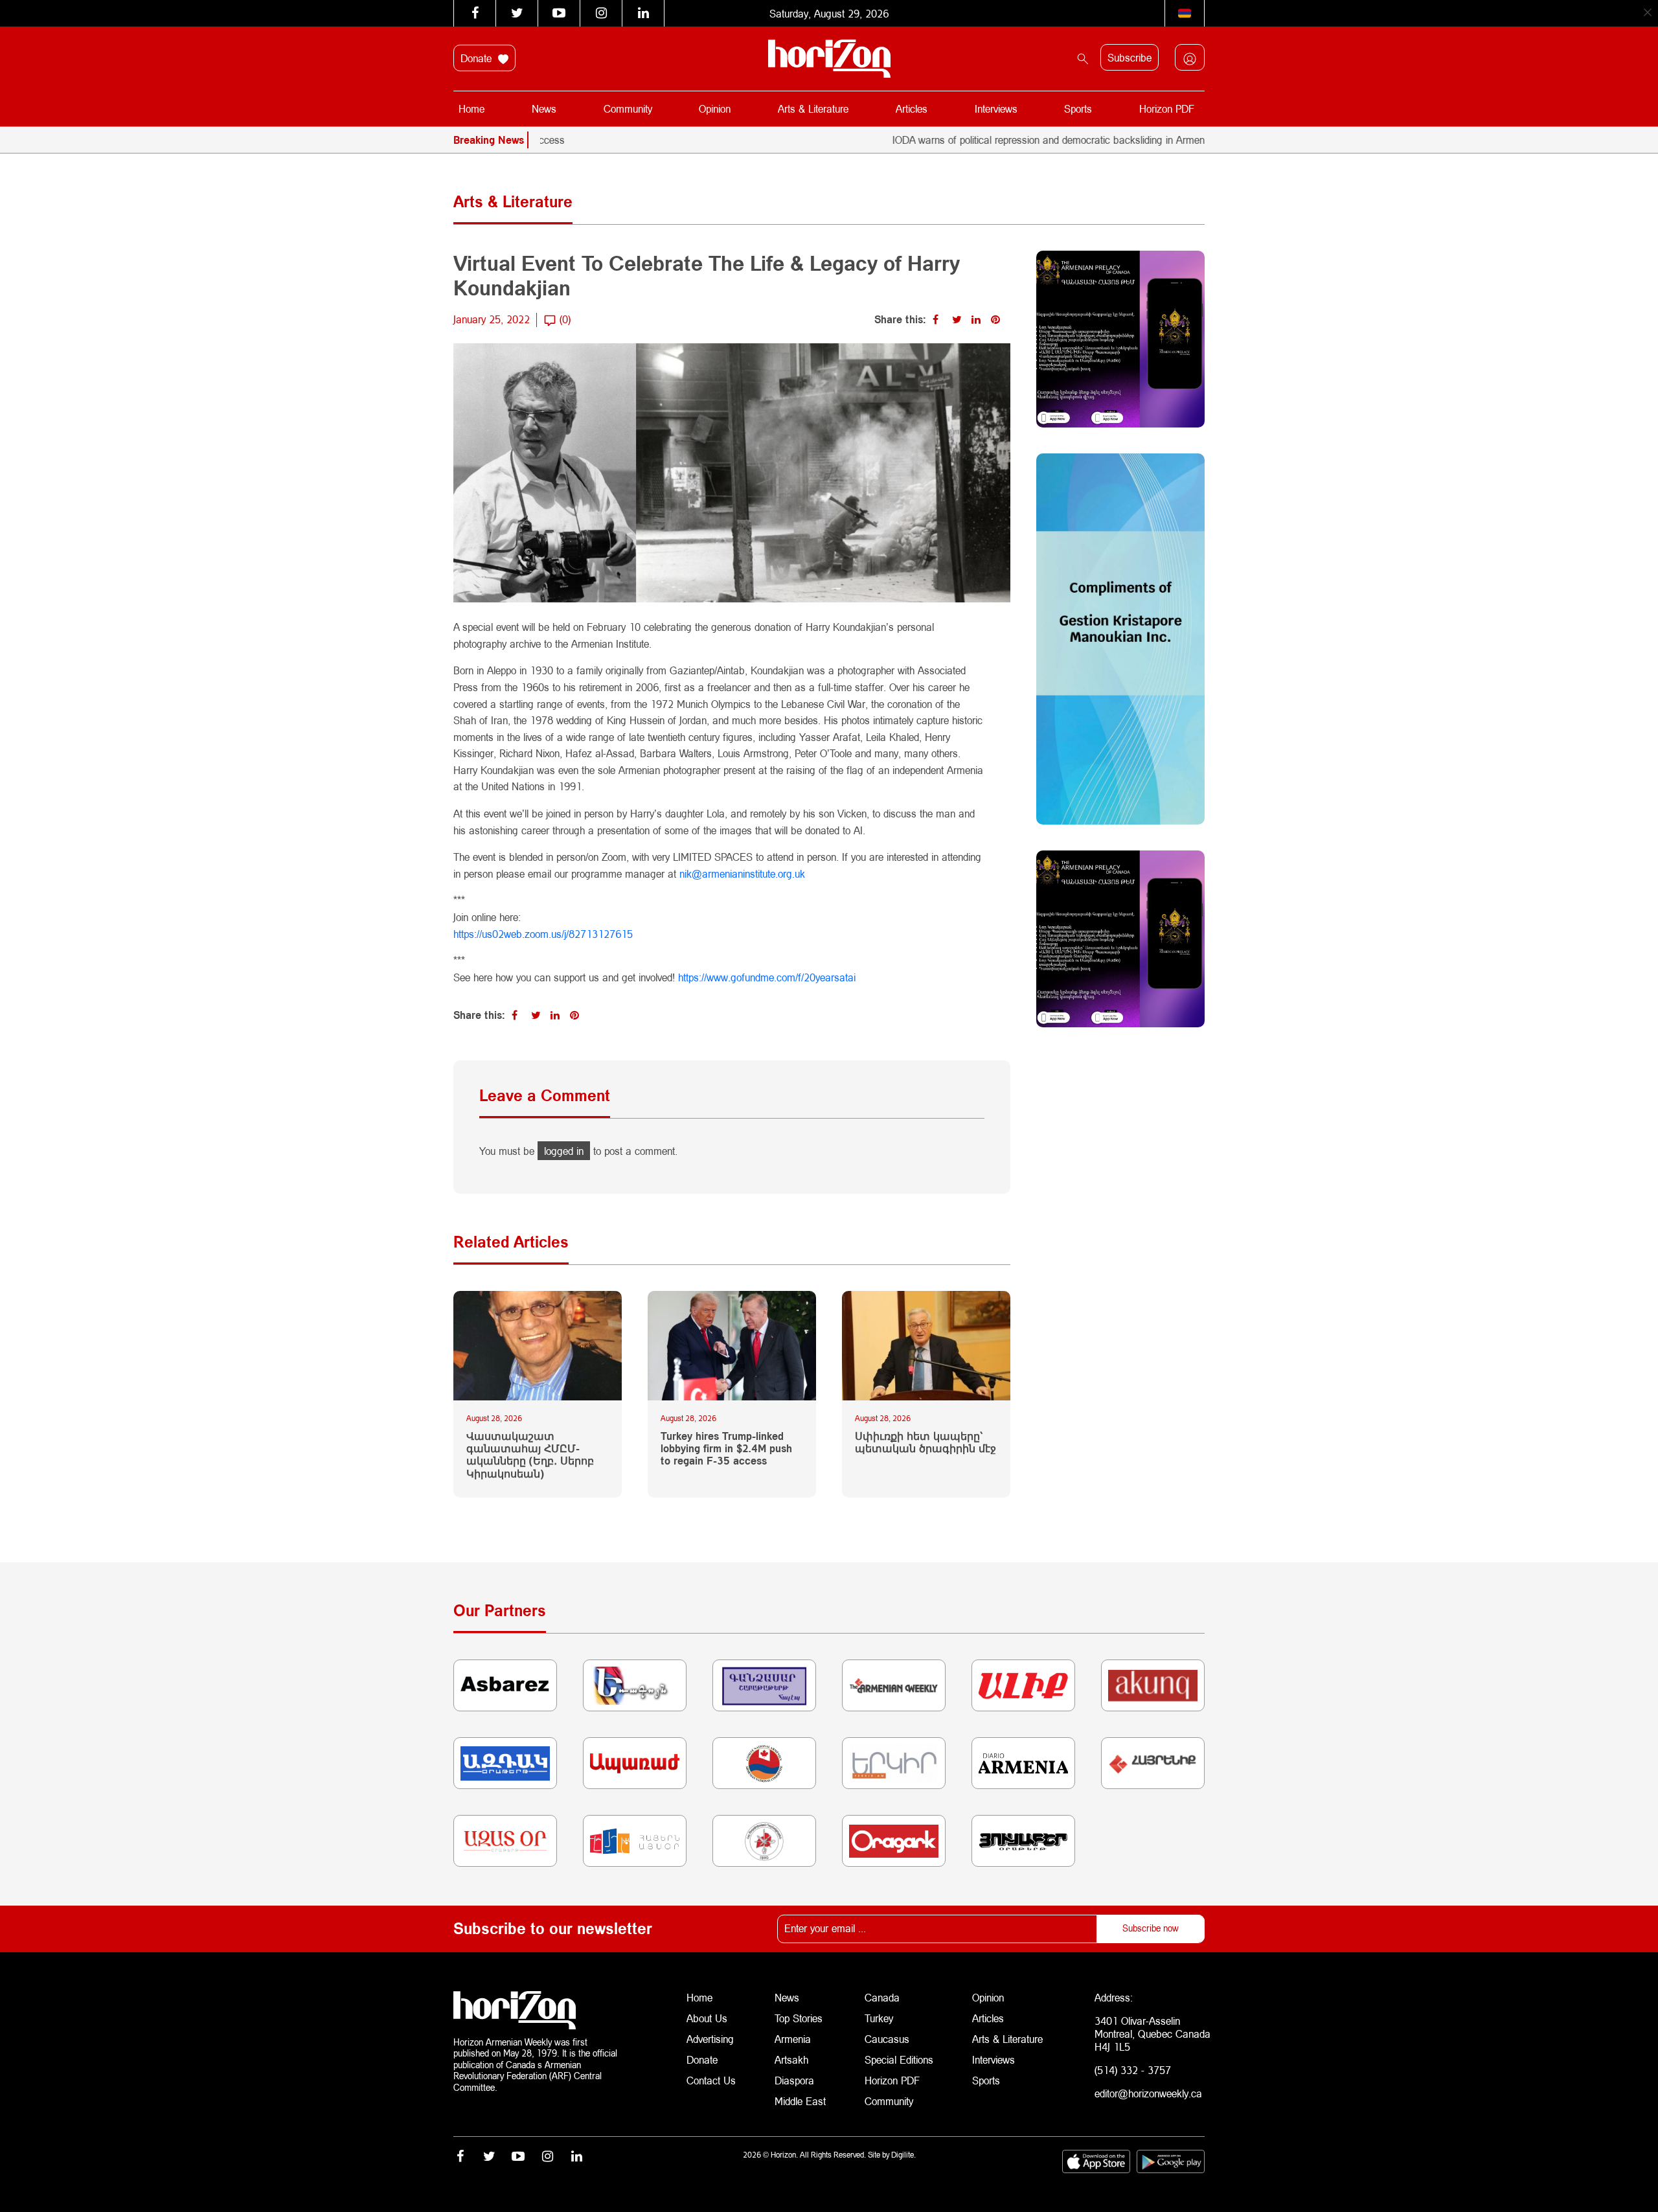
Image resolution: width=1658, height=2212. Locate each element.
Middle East (800, 2101)
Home (471, 108)
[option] (1155, 140)
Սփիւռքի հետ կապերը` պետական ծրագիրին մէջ (926, 1442)
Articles (912, 108)
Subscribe (1130, 57)
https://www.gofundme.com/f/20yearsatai (767, 977)
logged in (564, 1151)
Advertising (710, 2039)
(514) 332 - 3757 (1133, 2070)
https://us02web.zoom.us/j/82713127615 (543, 934)
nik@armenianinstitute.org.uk (742, 873)
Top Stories (799, 2018)
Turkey (879, 2018)
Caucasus (887, 2039)
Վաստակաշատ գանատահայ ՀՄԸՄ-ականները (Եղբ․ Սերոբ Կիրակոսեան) (530, 1454)
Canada (882, 1997)
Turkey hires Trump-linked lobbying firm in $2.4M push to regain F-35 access (726, 1448)
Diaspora (794, 2080)
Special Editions (899, 2059)
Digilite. (903, 2155)
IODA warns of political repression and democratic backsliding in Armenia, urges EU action (1021, 140)
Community (628, 108)
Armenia (793, 2039)
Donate (478, 58)
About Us (707, 2018)
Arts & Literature (813, 108)
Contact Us (711, 2080)
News (544, 108)
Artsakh (791, 2059)
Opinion (715, 108)
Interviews (996, 108)
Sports (1078, 108)
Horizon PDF (1167, 108)
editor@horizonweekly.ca (1148, 2093)
